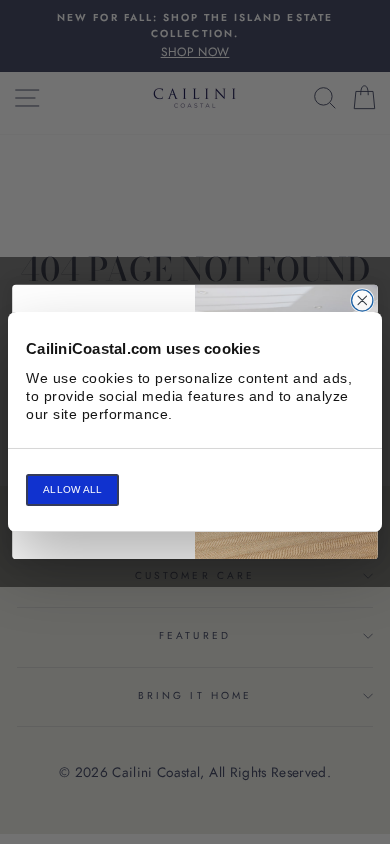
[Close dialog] (362, 300)
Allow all (72, 489)
